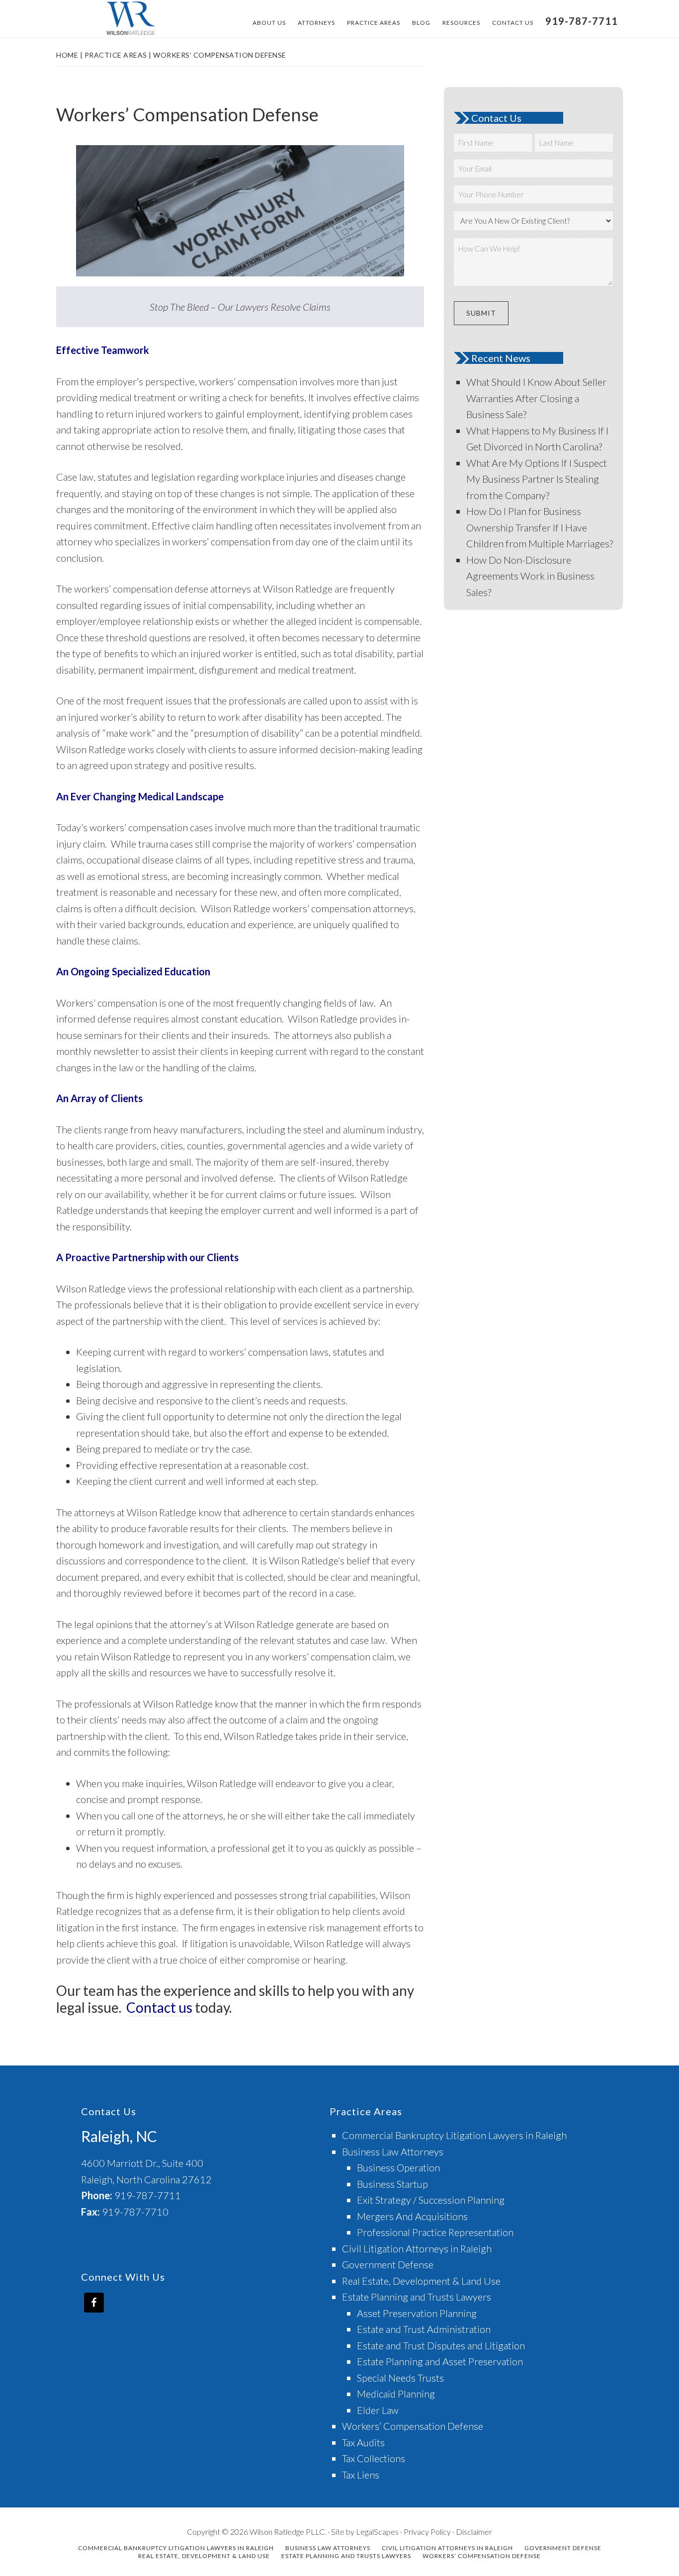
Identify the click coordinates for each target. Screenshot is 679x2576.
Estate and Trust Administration (424, 2329)
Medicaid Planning (396, 2394)
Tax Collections (374, 2458)
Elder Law (378, 2410)
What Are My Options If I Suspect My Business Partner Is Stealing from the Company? (537, 479)
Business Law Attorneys (393, 2151)
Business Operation (398, 2167)
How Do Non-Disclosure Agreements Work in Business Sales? (530, 576)
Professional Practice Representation (435, 2232)
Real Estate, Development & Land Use (421, 2281)
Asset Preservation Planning (417, 2313)
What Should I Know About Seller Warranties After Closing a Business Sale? (536, 398)
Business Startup (392, 2184)
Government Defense (388, 2264)
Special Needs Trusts (400, 2378)
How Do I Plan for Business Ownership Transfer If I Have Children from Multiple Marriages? (540, 527)
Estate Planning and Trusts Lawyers (417, 2297)
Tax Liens (361, 2475)
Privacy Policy (427, 2532)
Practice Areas (116, 55)
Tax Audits (363, 2442)
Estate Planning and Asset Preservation (440, 2361)
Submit (481, 313)
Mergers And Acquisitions (412, 2216)
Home (67, 55)
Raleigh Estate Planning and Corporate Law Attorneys (131, 19)
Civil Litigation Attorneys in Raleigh (417, 2248)
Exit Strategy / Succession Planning (431, 2200)
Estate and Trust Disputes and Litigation (441, 2345)
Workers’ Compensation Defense (413, 2426)
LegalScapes (377, 2532)
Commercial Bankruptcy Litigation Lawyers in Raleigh (454, 2135)
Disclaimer (474, 2532)
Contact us (159, 2007)
